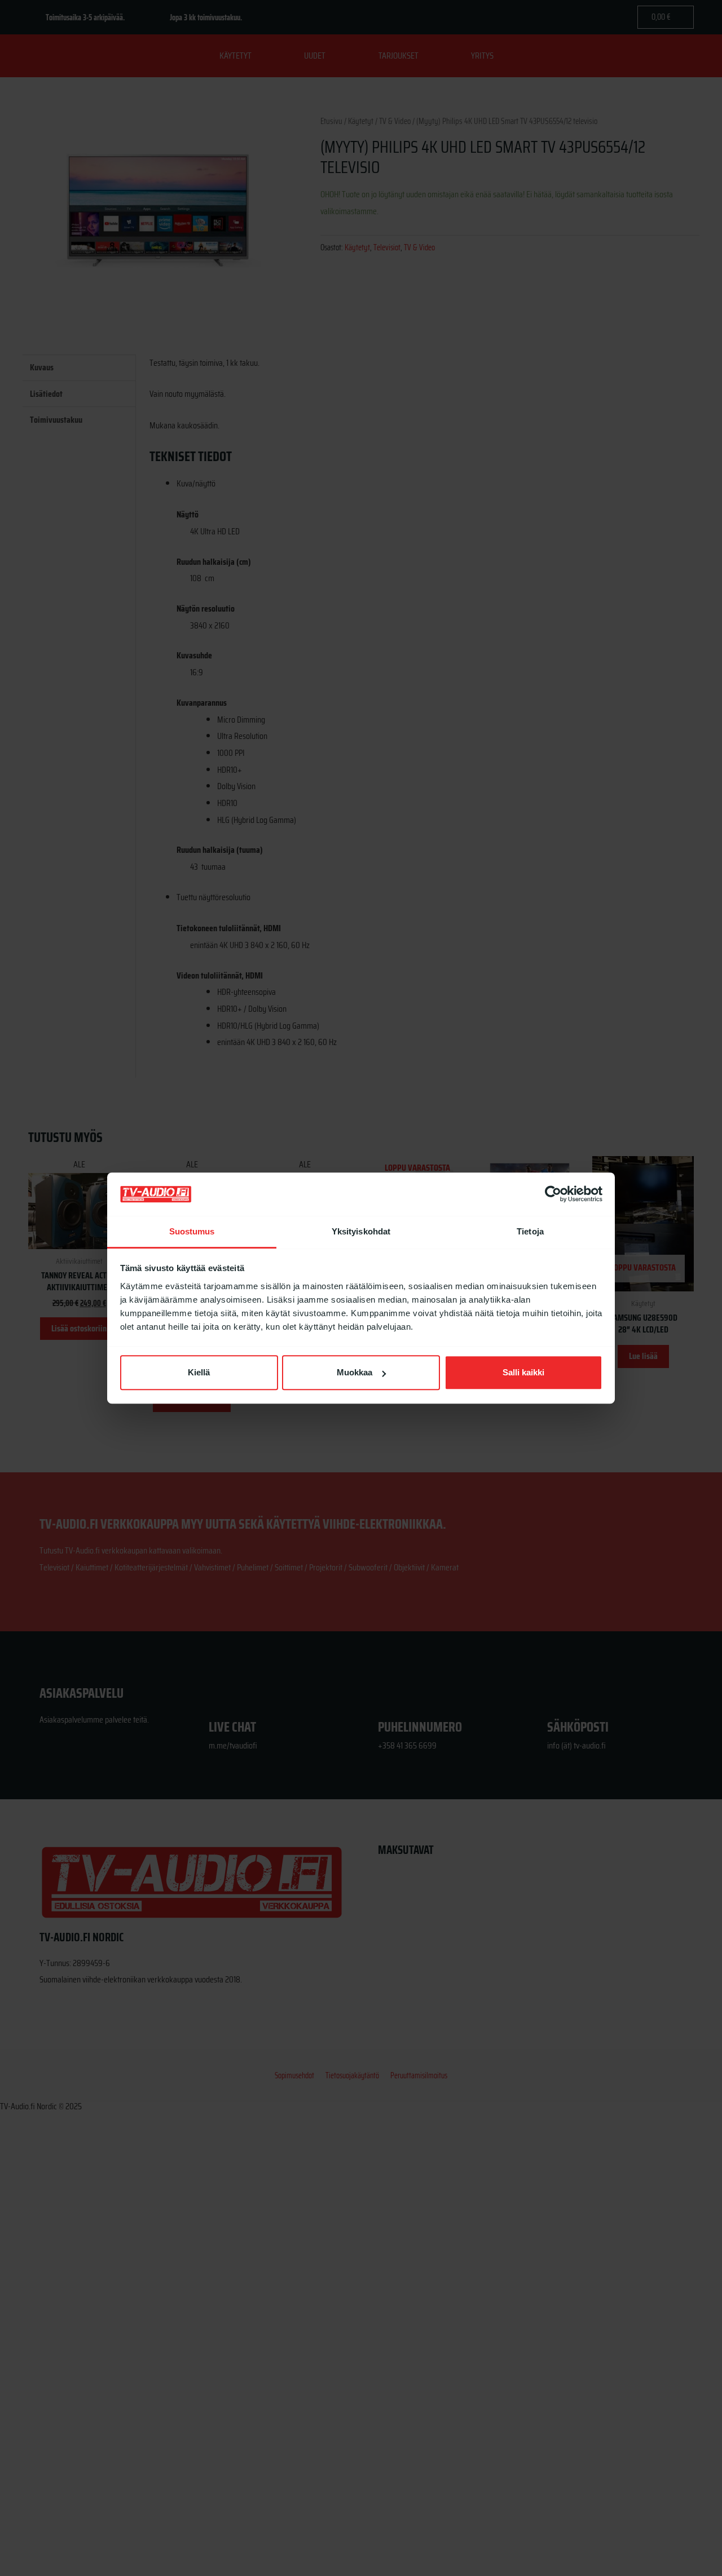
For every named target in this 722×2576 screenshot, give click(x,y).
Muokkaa (355, 1373)
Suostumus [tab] (192, 1231)
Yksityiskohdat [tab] (361, 1231)
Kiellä (199, 1373)
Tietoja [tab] (530, 1231)
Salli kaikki (523, 1373)
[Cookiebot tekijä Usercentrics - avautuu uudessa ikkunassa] (553, 1194)
